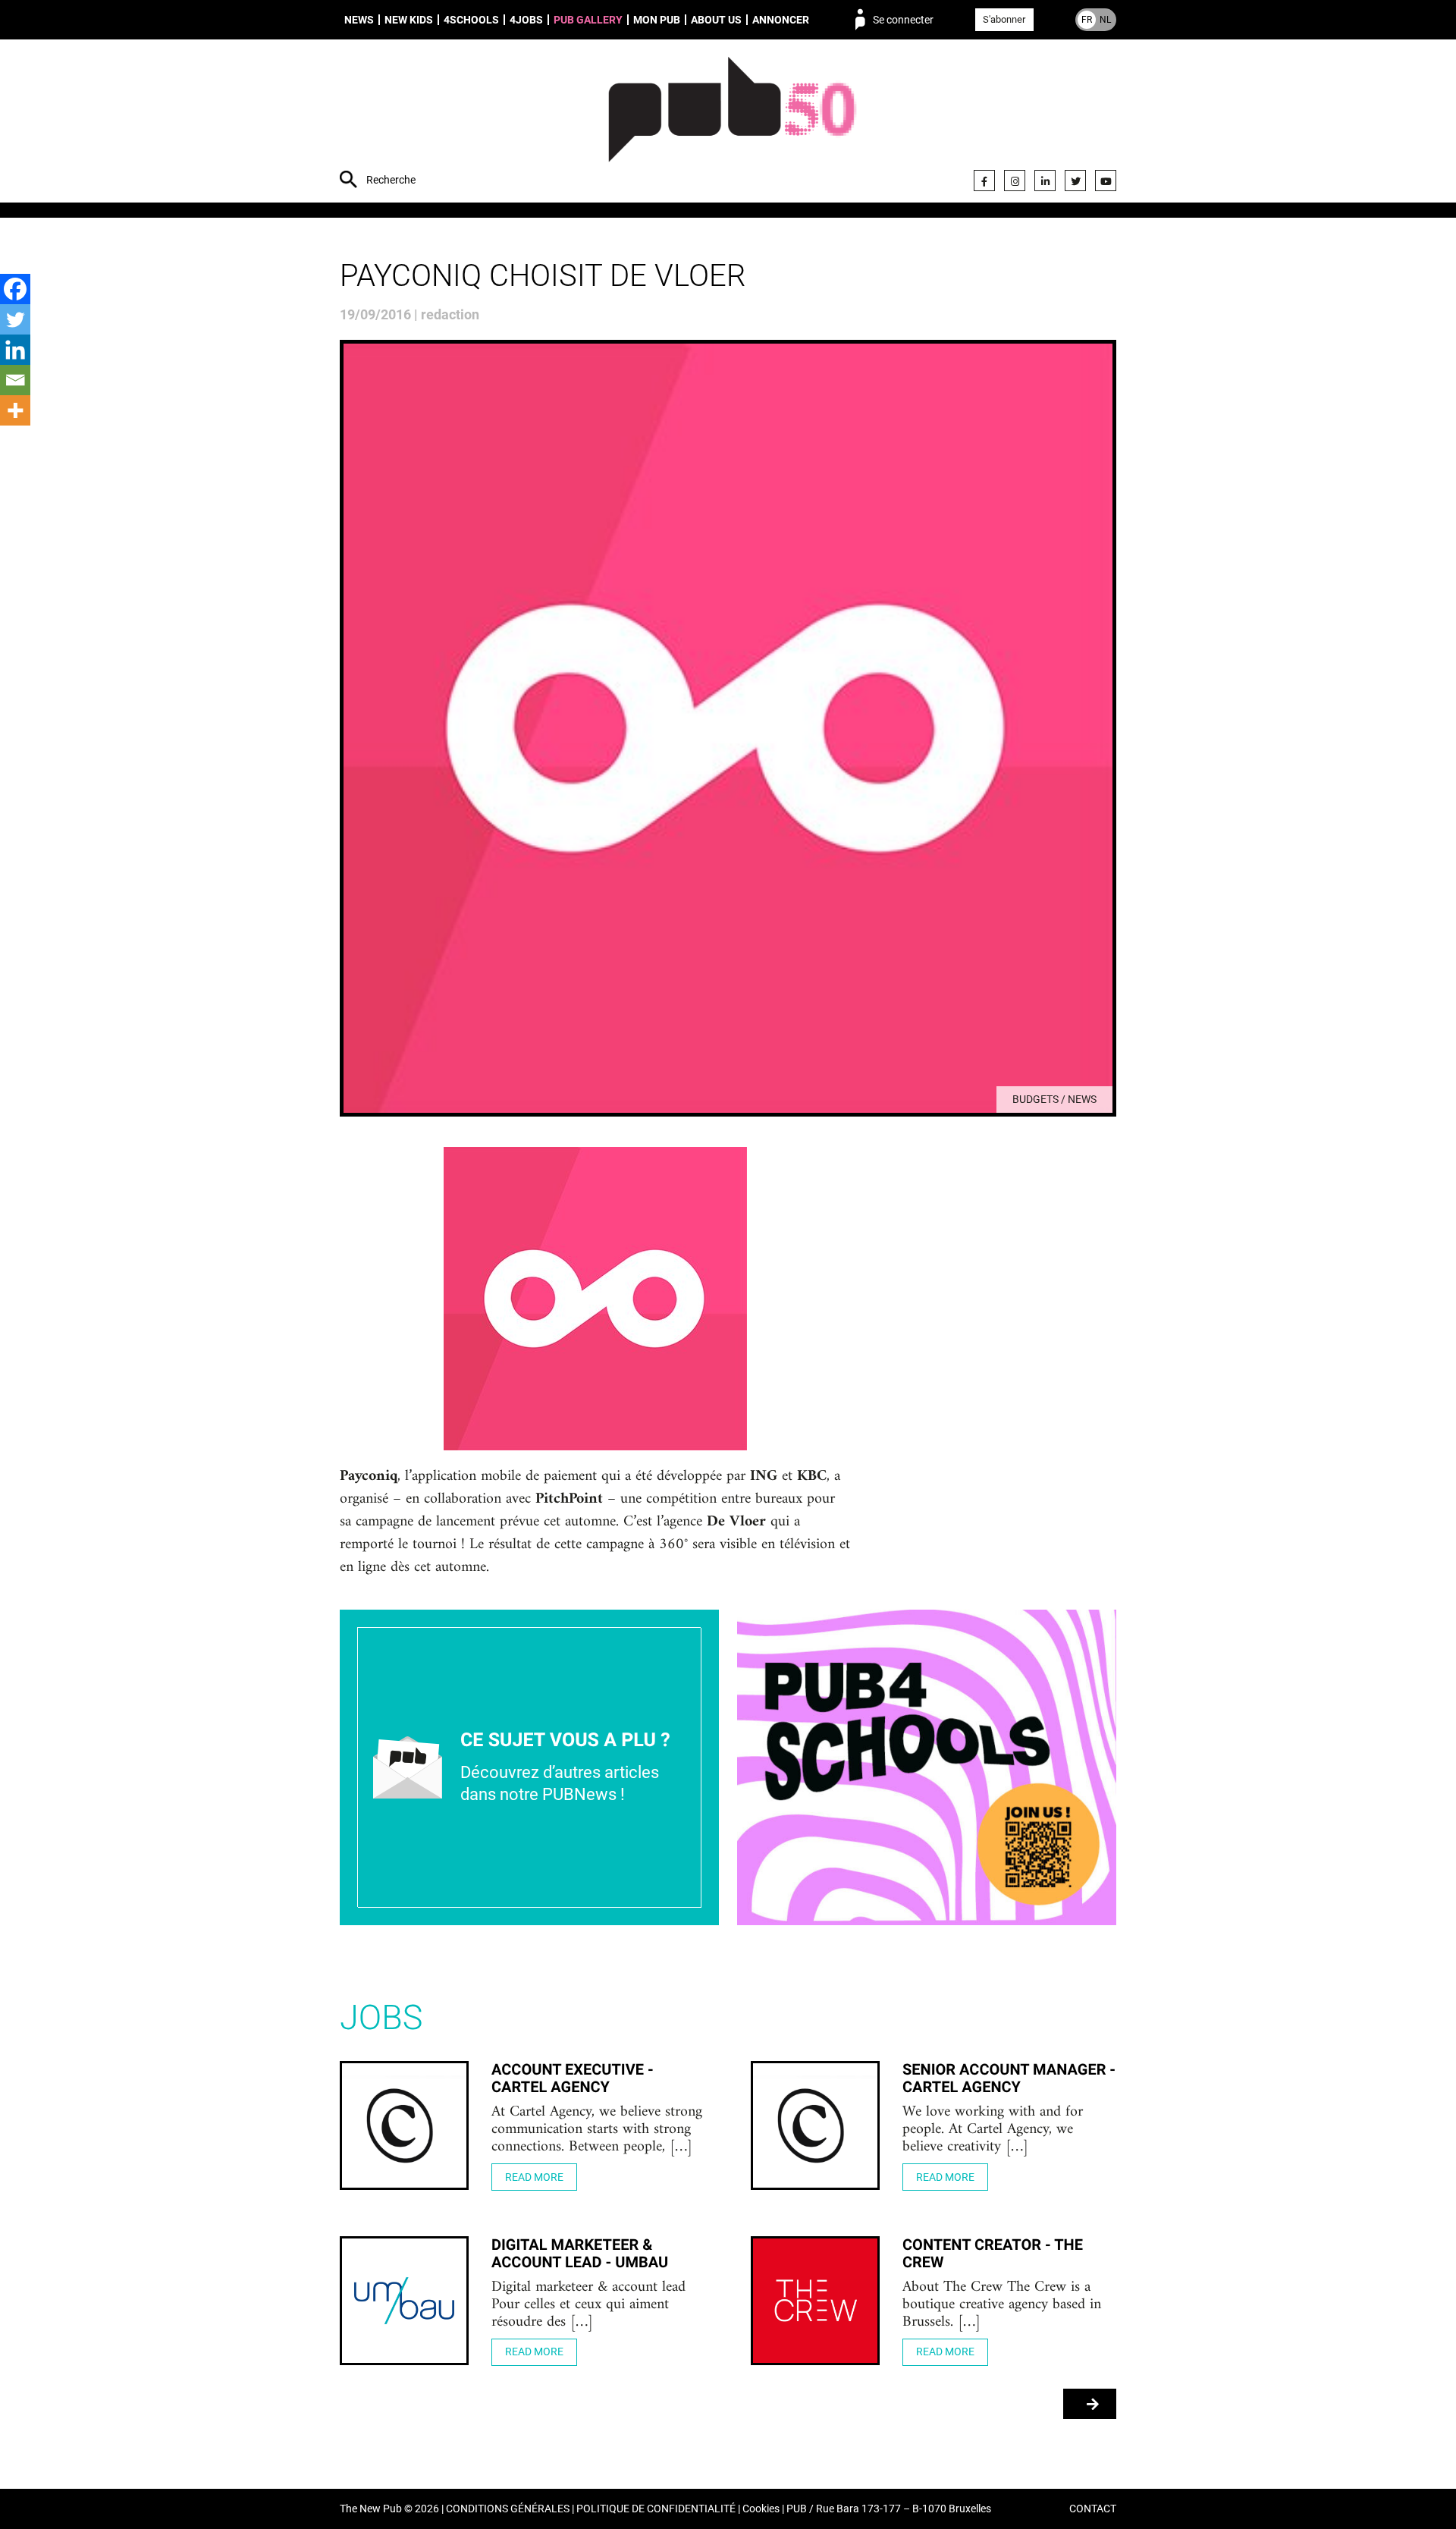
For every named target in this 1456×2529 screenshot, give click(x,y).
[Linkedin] (15, 350)
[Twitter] (1075, 181)
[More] (15, 410)
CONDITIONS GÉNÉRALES (508, 2509)
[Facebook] (984, 181)
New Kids (409, 20)
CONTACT (1093, 2509)
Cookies (761, 2509)
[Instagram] (1015, 181)
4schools (471, 20)
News (359, 20)
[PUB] (732, 123)
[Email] (15, 380)
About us (716, 20)
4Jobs (526, 20)
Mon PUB (657, 20)
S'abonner (1004, 19)
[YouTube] (1106, 181)
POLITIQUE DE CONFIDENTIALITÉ (656, 2509)
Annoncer (781, 20)
